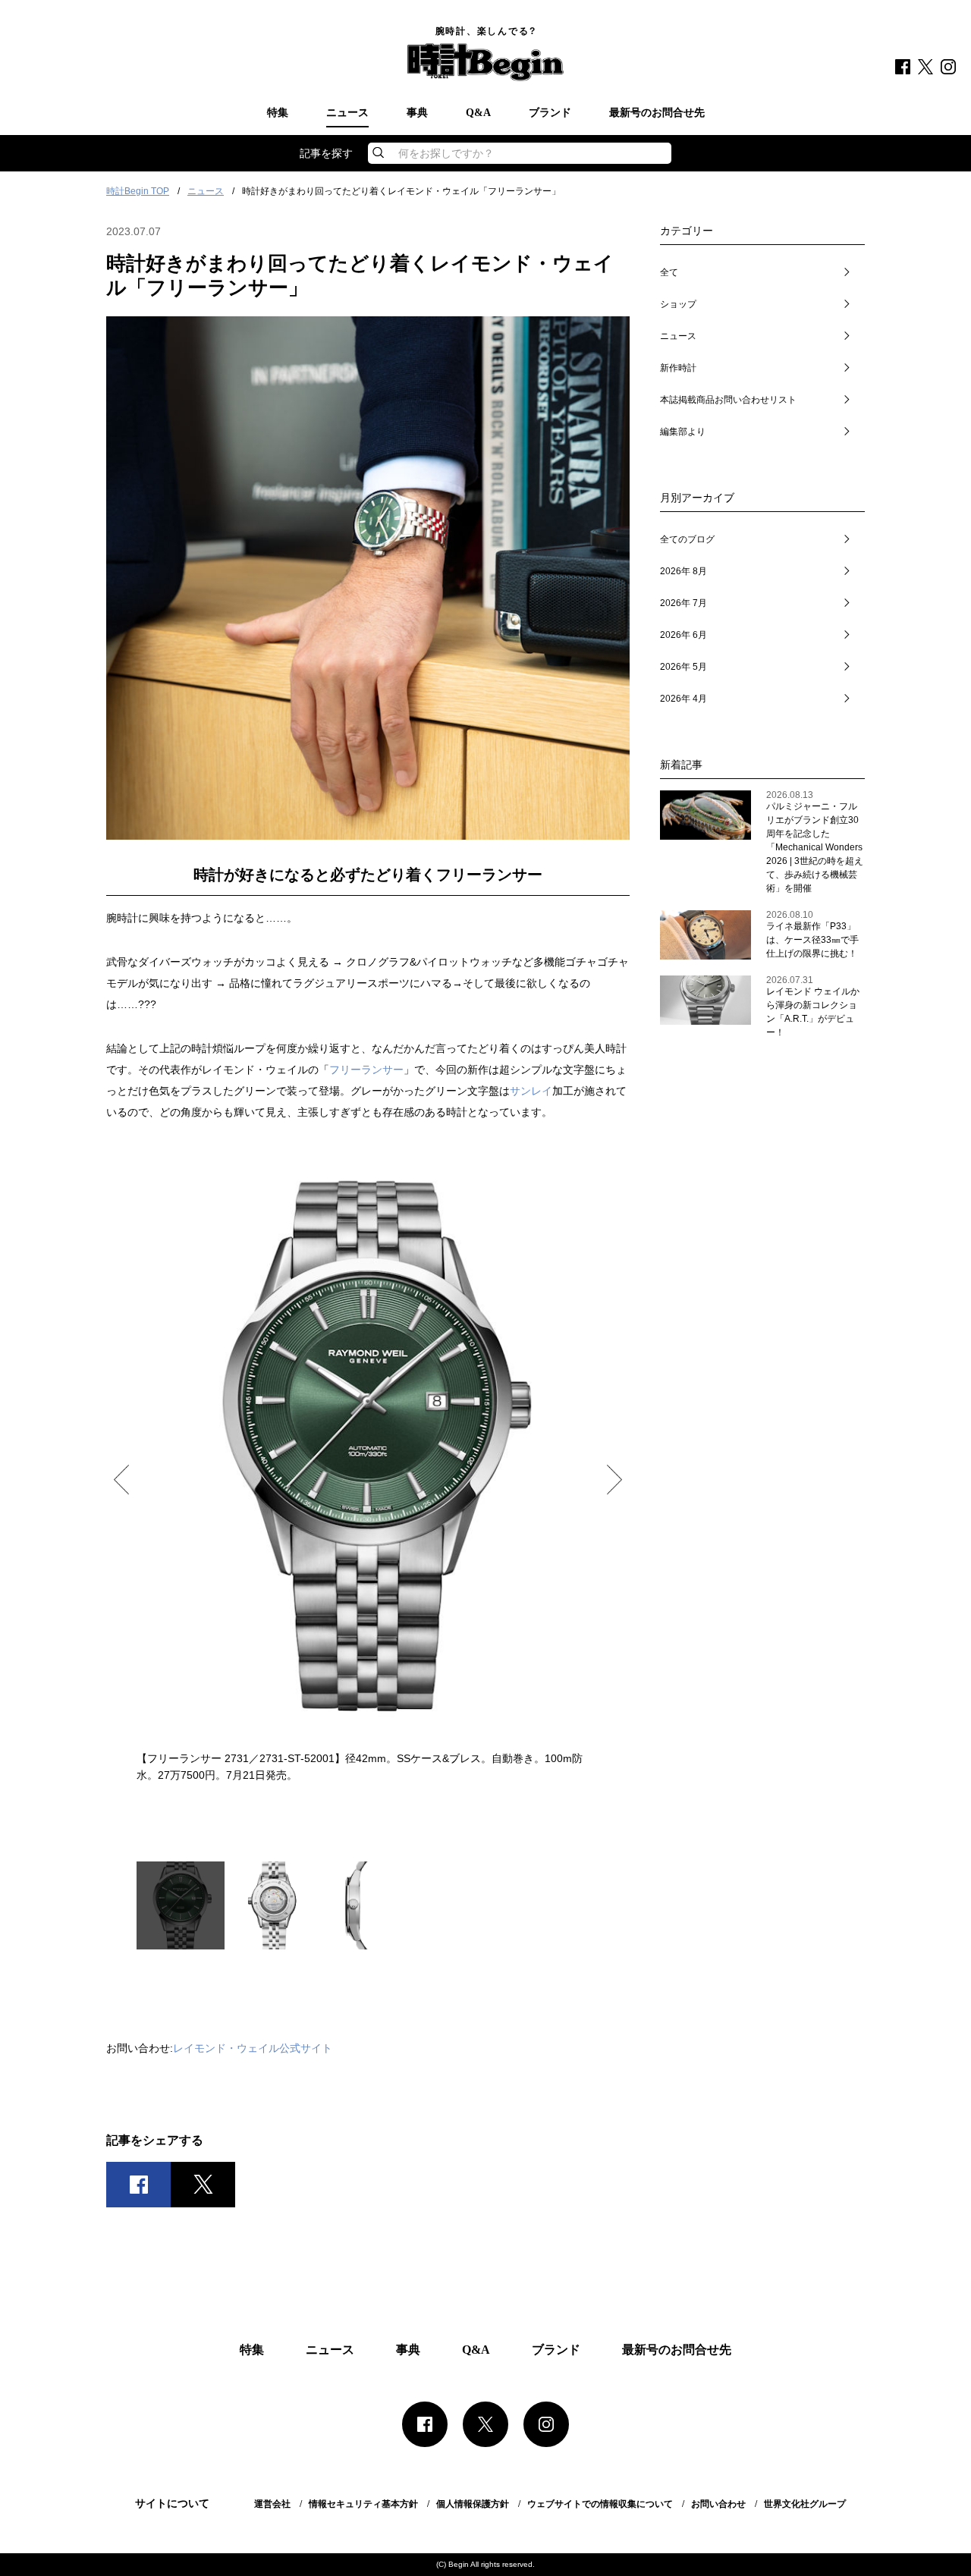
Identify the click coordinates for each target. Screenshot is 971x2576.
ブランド (550, 113)
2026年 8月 (683, 571)
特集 (278, 113)
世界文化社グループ (805, 2504)
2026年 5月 (683, 667)
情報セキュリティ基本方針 (363, 2504)
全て (669, 272)
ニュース (347, 113)
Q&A (478, 113)
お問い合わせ (718, 2504)
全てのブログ (687, 539)
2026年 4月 (683, 699)
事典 (417, 113)
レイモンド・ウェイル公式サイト (253, 2048)
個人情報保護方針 (473, 2504)
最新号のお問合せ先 (657, 113)
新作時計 (678, 368)
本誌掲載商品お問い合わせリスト (728, 400)
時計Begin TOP (138, 191)
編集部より (683, 432)
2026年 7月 (683, 603)
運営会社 (272, 2504)
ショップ (678, 304)
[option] (368, 1465)
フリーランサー (366, 1070)
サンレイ (531, 1091)
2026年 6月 (683, 635)
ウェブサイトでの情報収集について (600, 2504)
